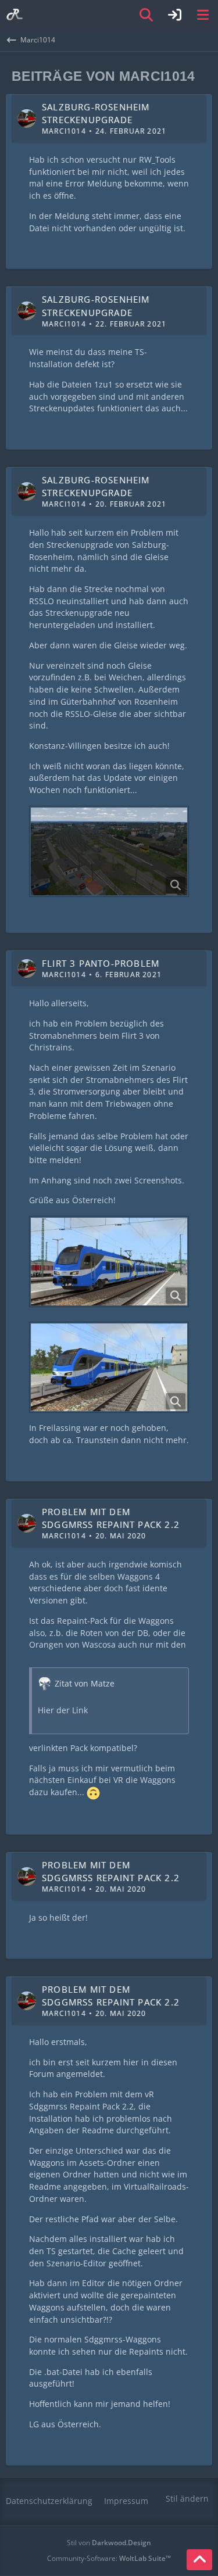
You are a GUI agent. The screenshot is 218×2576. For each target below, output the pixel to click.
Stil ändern (187, 2498)
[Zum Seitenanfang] (199, 2560)
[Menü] (203, 15)
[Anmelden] (175, 15)
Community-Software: (109, 2558)
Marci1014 (64, 131)
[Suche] (146, 15)
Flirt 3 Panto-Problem (101, 963)
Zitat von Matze (85, 1683)
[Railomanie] (15, 15)
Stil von (109, 2543)
